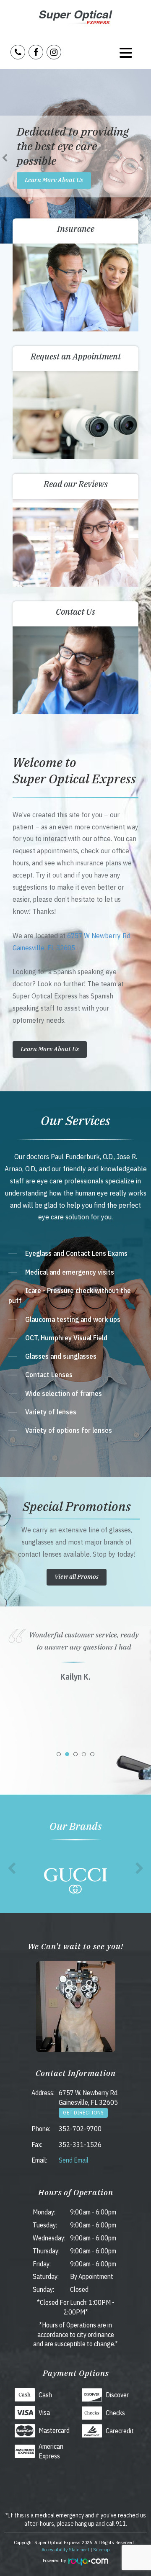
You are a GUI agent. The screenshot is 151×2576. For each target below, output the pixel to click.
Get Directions (83, 2113)
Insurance (76, 229)
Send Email (74, 2160)
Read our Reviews (76, 484)
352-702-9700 (80, 2129)
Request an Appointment (76, 356)
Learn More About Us (54, 180)
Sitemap (102, 2549)
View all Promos (77, 1577)
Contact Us (75, 612)
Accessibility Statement (65, 2549)
